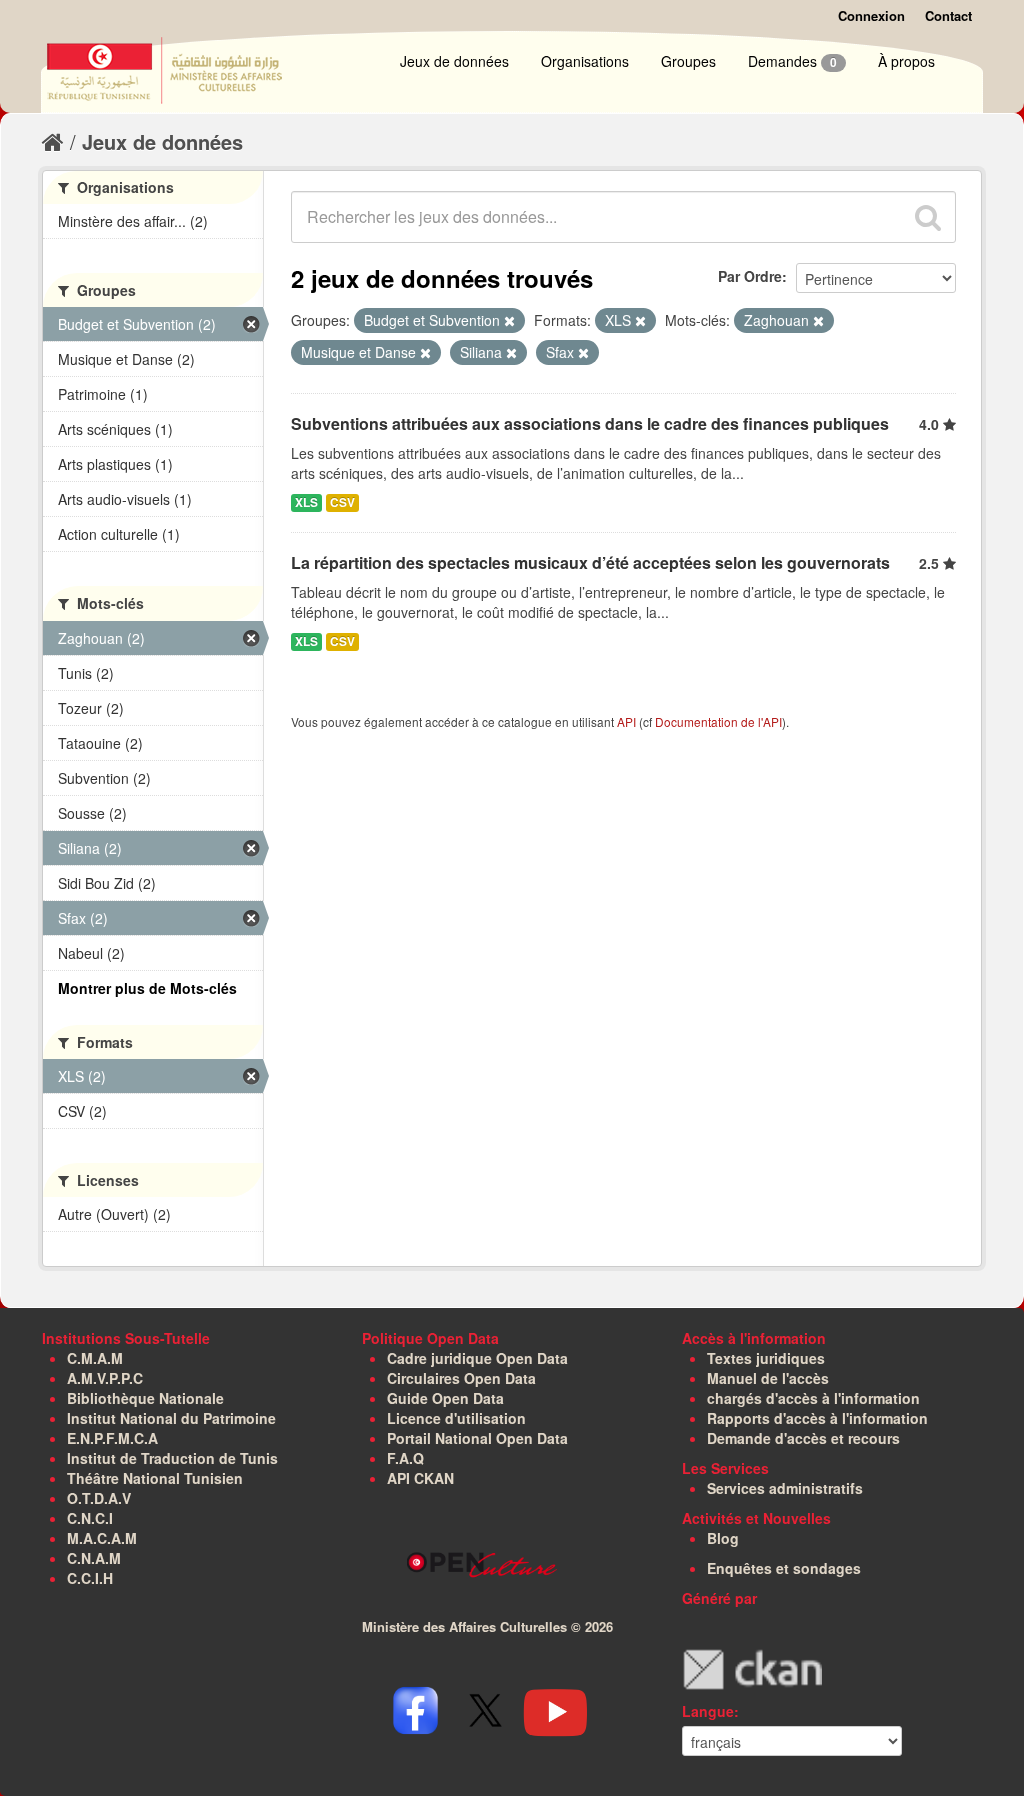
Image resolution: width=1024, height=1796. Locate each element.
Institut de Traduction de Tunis (172, 1458)
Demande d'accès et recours (803, 1438)
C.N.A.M (94, 1558)
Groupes (688, 61)
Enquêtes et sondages (784, 1568)
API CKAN (420, 1478)
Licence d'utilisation (456, 1418)
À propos (906, 61)
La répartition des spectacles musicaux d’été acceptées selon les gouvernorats (590, 562)
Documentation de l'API (718, 721)
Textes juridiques (766, 1358)
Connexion (871, 15)
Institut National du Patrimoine (171, 1418)
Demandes (792, 61)
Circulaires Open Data (461, 1378)
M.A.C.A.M (102, 1538)
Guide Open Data (445, 1398)
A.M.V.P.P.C (105, 1378)
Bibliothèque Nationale (145, 1398)
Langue (708, 1711)
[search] (928, 217)
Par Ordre (750, 276)
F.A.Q (405, 1458)
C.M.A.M (95, 1358)
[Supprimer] (509, 321)
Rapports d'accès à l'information (817, 1418)
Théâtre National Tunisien (155, 1478)
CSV (342, 502)
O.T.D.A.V (99, 1498)
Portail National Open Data (477, 1438)
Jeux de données (454, 61)
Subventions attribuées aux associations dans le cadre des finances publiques (590, 423)
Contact (948, 15)
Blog (723, 1538)
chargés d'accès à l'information (813, 1398)
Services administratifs (785, 1488)
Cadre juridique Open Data (477, 1358)
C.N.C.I (90, 1518)
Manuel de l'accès (768, 1378)
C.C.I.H (90, 1578)
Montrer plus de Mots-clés (147, 988)
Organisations (585, 61)
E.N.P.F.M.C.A (112, 1438)
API (626, 721)
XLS (306, 502)
